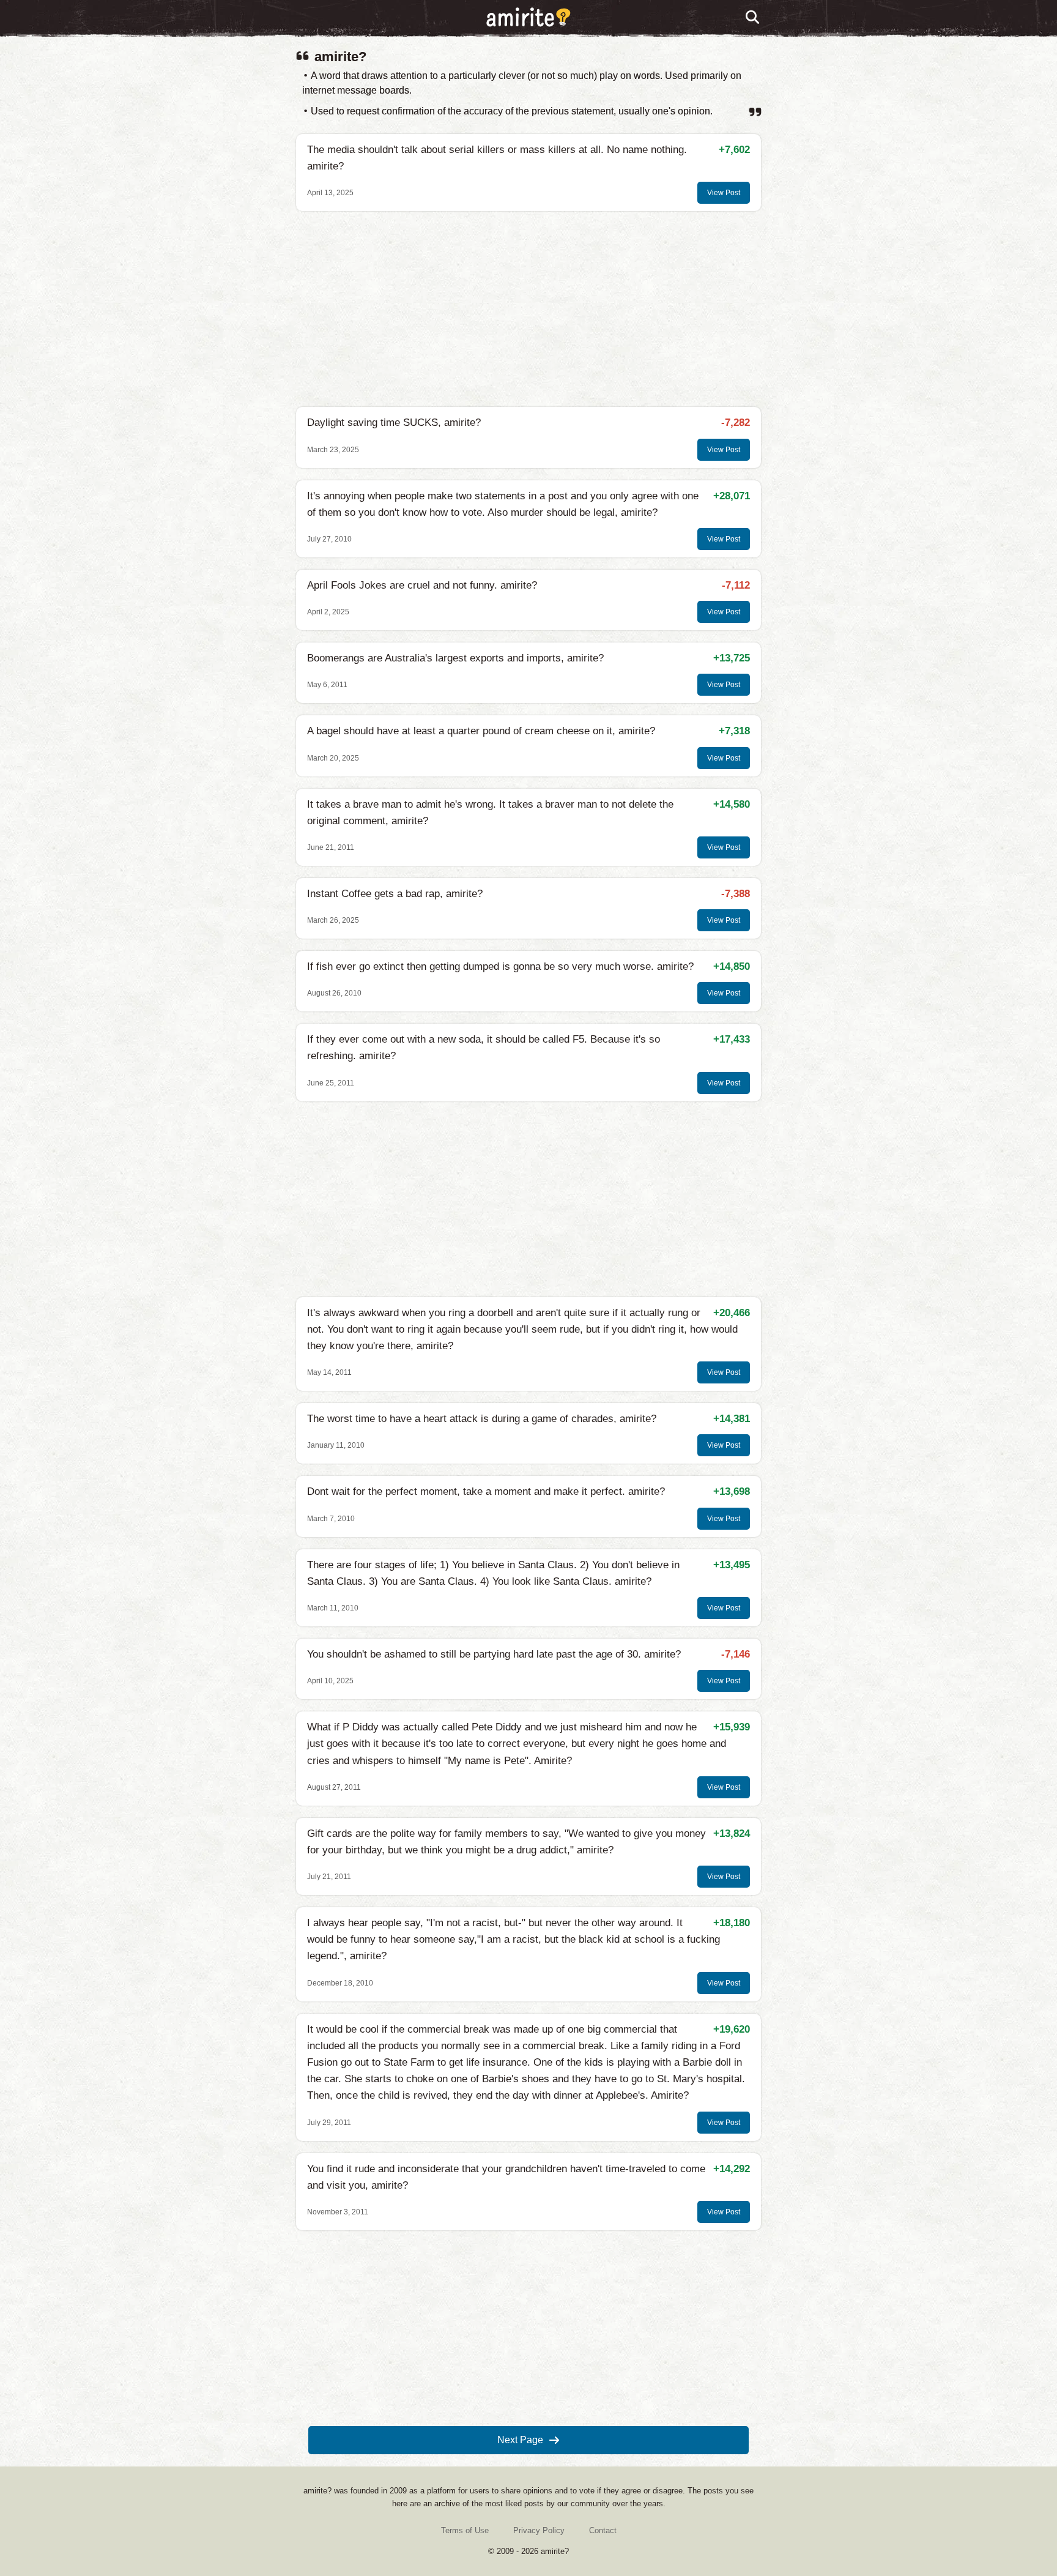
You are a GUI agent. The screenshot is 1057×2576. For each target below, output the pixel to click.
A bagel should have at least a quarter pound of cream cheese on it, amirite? (481, 731)
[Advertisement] (528, 309)
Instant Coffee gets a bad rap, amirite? (395, 894)
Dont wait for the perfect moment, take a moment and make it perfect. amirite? (486, 1491)
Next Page (520, 2440)
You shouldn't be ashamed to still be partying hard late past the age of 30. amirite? (494, 1654)
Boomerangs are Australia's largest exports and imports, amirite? (455, 658)
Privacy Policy (539, 2530)
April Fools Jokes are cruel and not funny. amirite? (422, 585)
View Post (724, 193)
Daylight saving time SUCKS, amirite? (394, 423)
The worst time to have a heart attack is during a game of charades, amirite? (482, 1419)
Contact (603, 2530)
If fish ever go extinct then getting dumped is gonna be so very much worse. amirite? (500, 966)
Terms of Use (465, 2530)
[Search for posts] (753, 18)
